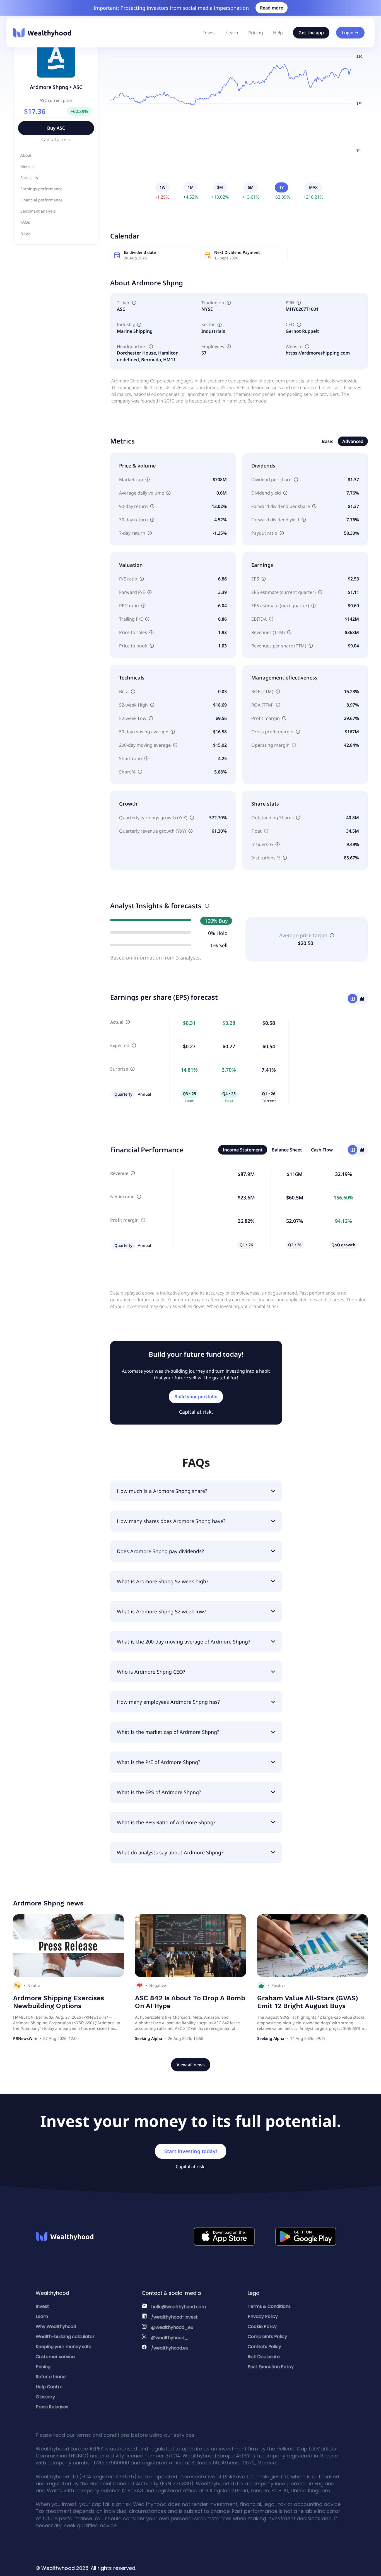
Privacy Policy (263, 2316)
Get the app (311, 33)
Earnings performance (41, 189)
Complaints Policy (267, 2337)
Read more (272, 8)
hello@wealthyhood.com (179, 2307)
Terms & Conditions (269, 2306)
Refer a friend (51, 2377)
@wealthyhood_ (170, 2338)
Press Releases (52, 2407)
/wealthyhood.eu (170, 2348)
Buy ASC (56, 128)
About (26, 155)
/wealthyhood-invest (174, 2317)
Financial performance (41, 200)
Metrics (27, 166)
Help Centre (49, 2387)
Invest (210, 33)
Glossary (45, 2397)
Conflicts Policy (264, 2347)
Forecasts (29, 178)
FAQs (25, 222)
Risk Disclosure (264, 2357)
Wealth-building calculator (65, 2337)
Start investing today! (191, 2151)
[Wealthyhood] (42, 33)
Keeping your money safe (64, 2347)
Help (278, 33)
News (26, 233)
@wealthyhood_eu (172, 2327)
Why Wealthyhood (56, 2326)
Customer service (55, 2357)
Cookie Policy (262, 2326)
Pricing (256, 33)
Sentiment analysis (38, 211)
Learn (232, 33)
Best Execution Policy (271, 2367)
